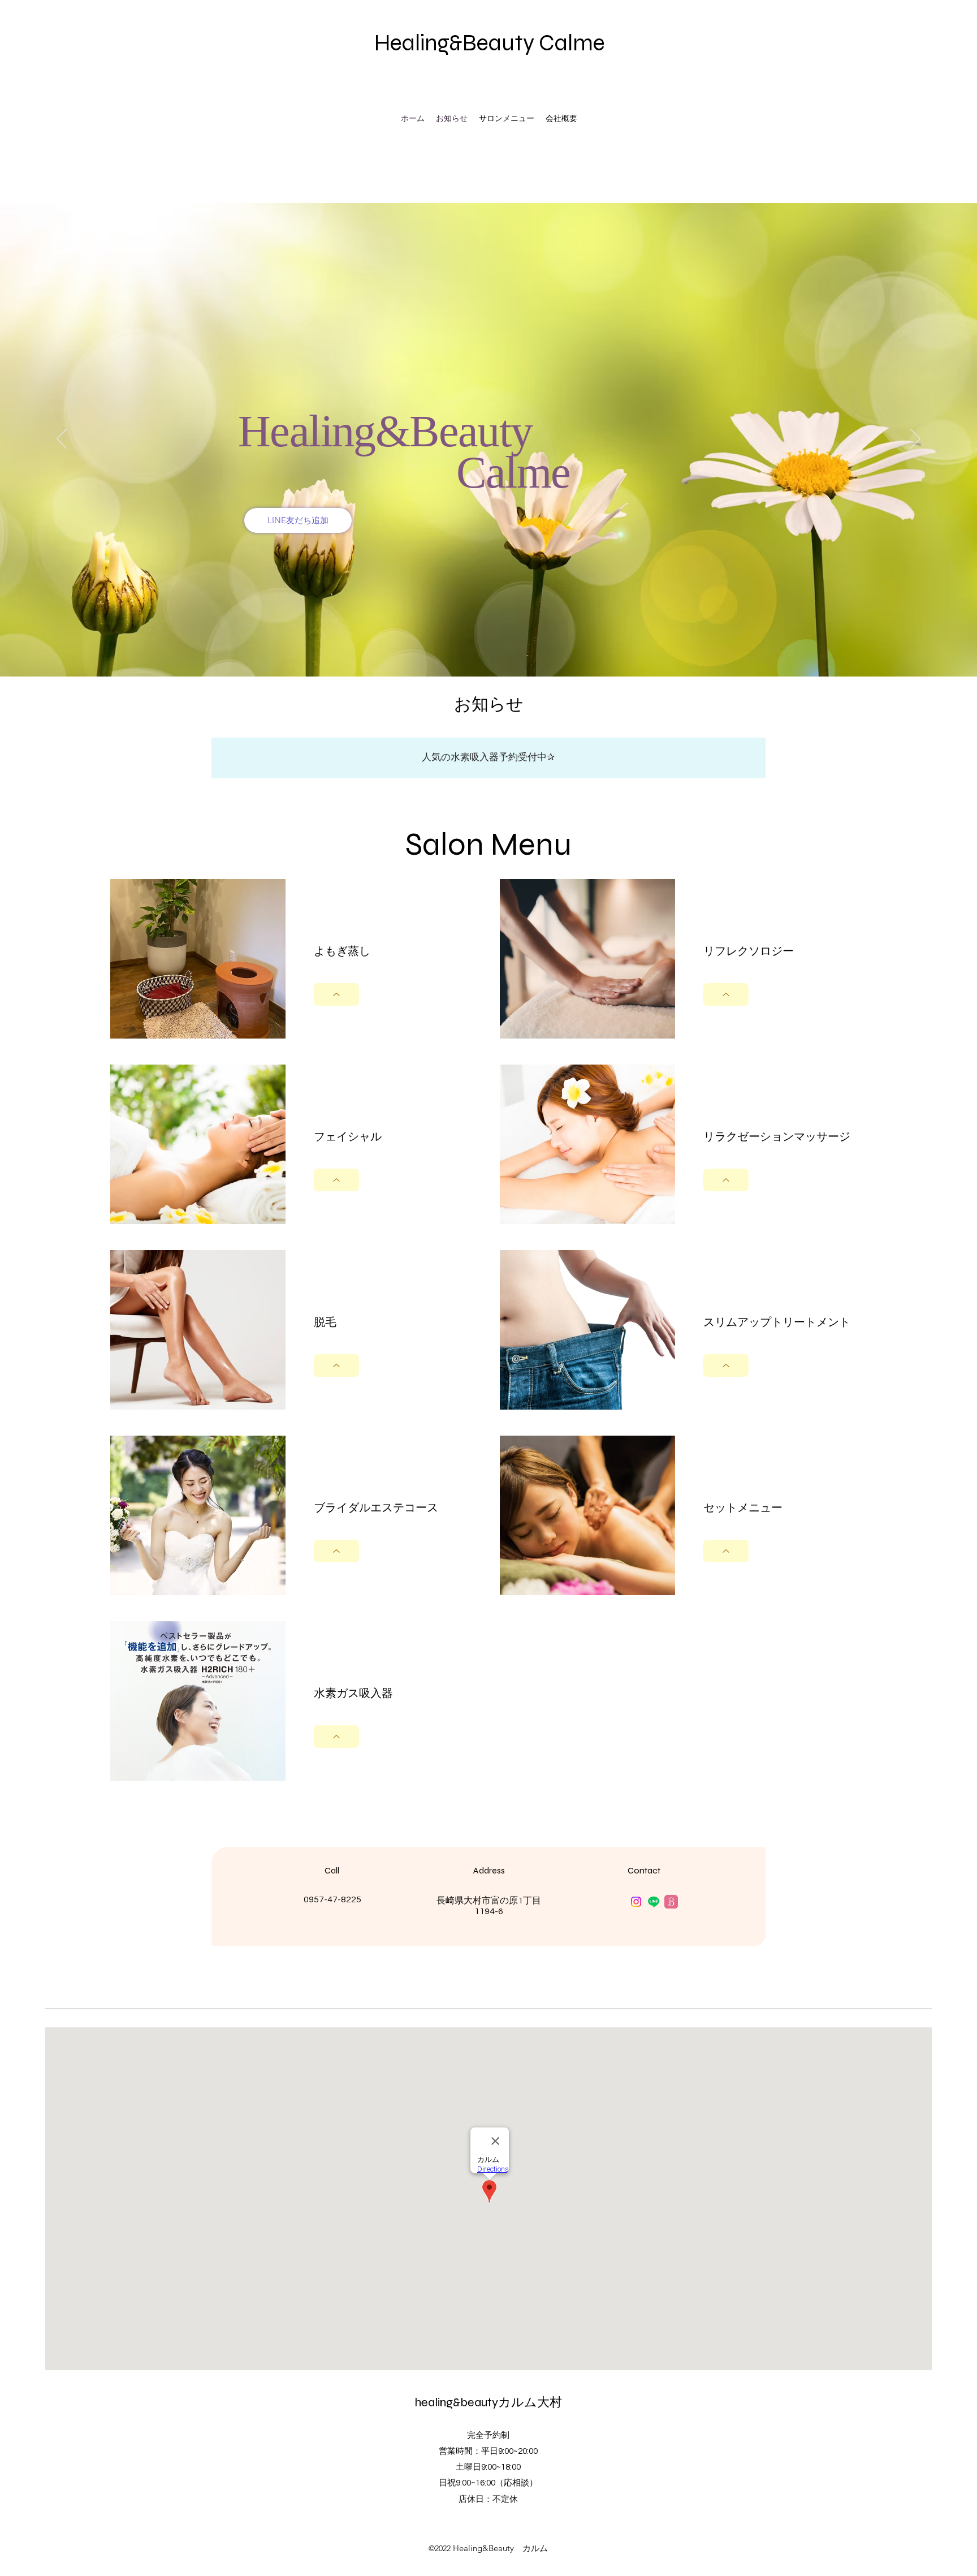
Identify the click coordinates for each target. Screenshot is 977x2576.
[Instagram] (636, 1902)
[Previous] (62, 440)
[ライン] (654, 1902)
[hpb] (671, 1902)
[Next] (915, 440)
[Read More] (336, 994)
